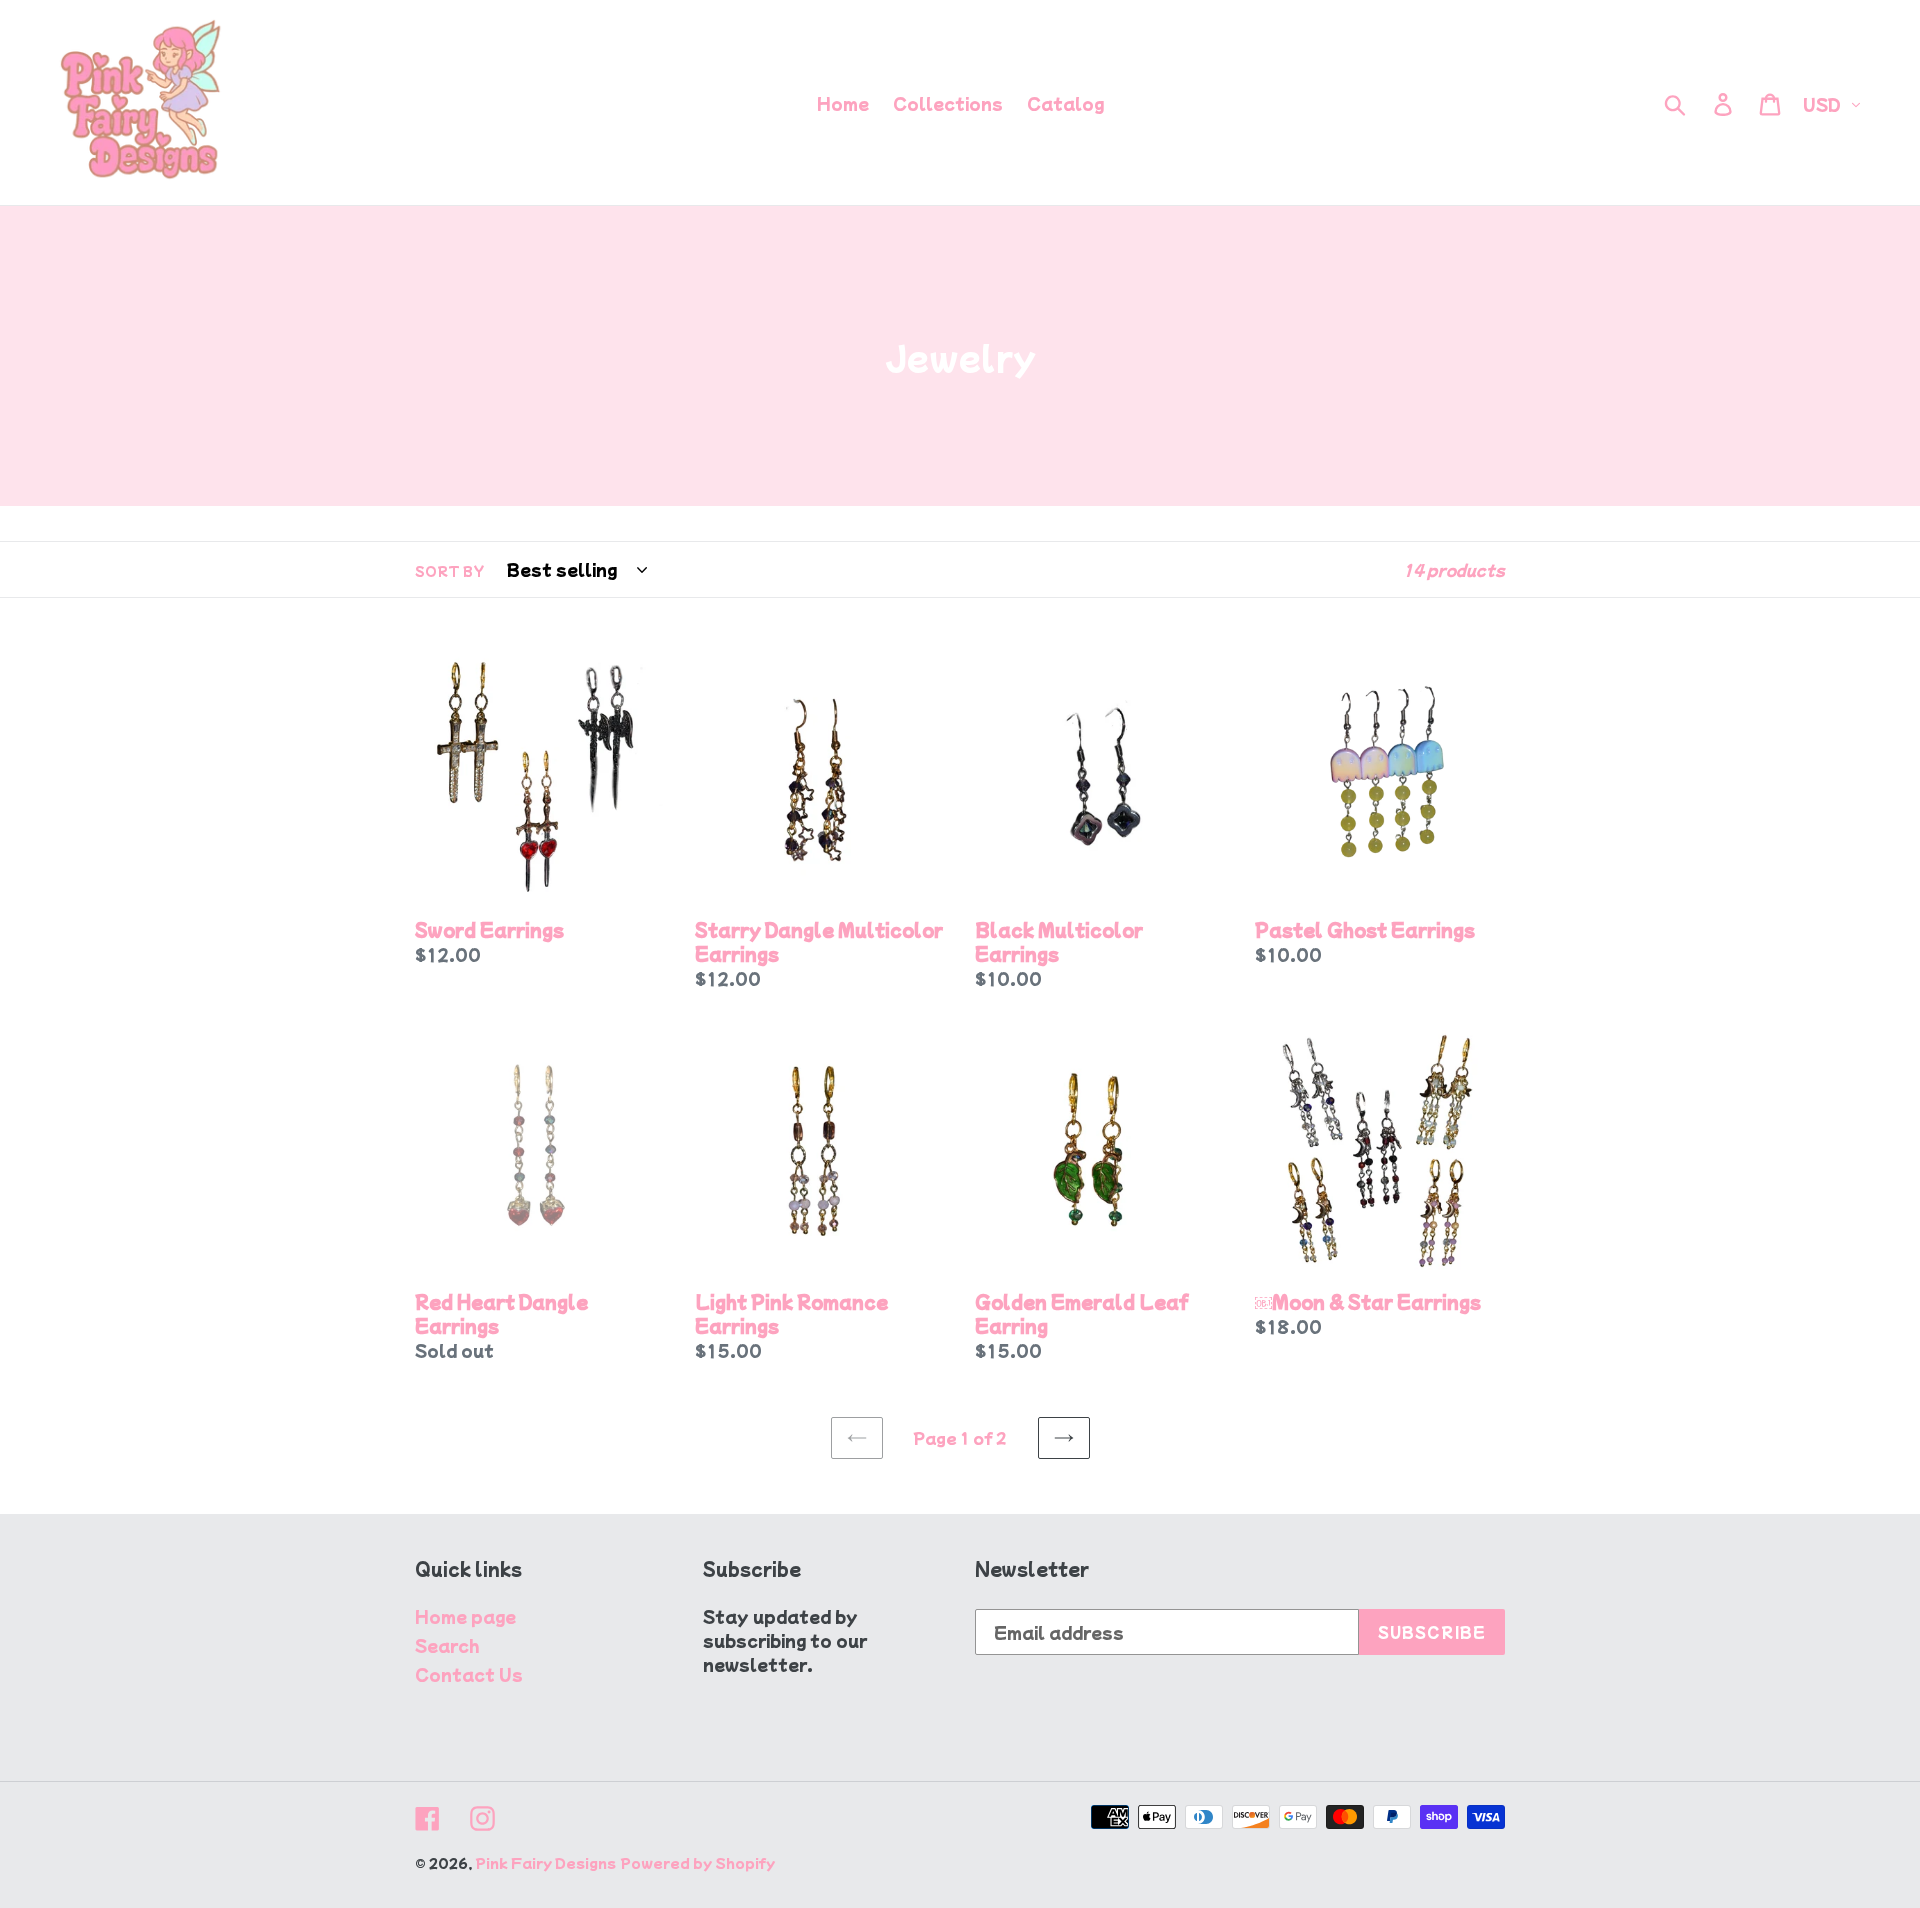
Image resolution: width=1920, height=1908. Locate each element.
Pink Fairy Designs (545, 1862)
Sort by (449, 570)
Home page (465, 1616)
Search (447, 1645)
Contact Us (469, 1674)
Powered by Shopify (697, 1862)
